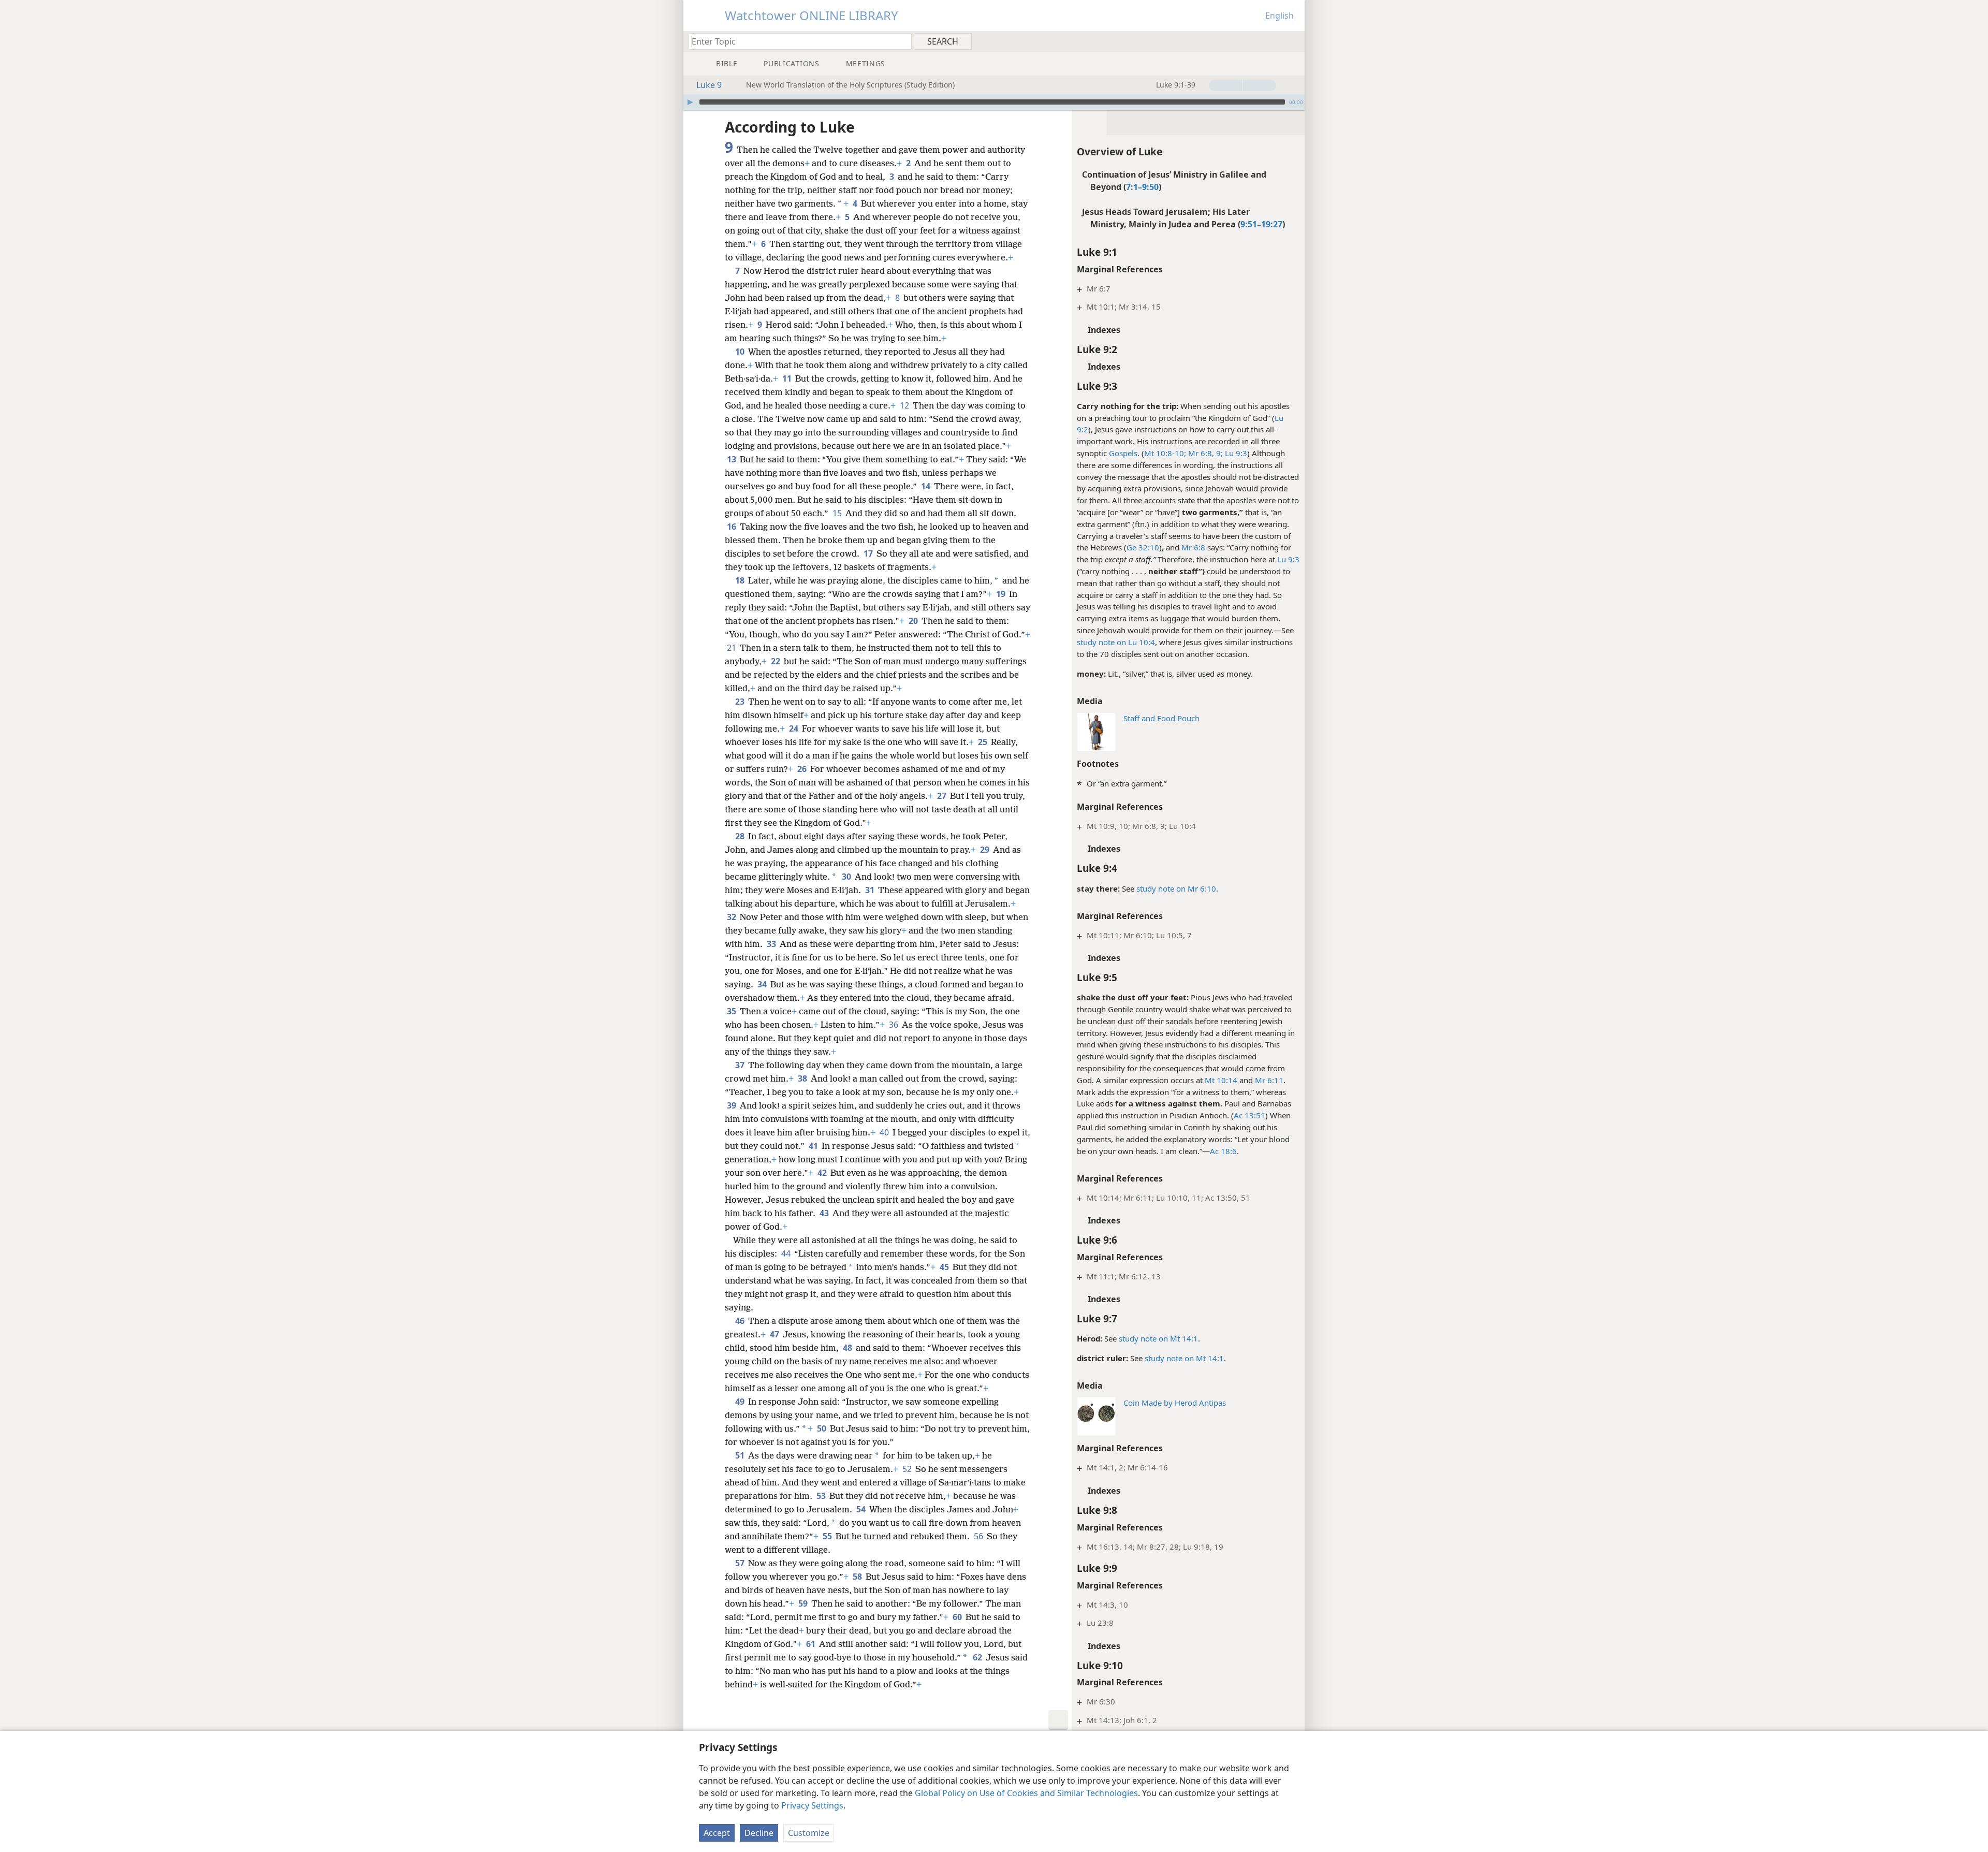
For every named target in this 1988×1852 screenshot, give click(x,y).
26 (803, 769)
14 (926, 486)
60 (958, 1617)
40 (885, 1132)
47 (775, 1334)
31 (871, 890)
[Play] (690, 102)
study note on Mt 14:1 (1158, 1338)
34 (763, 984)
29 (985, 850)
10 (741, 352)
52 (908, 1469)
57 (741, 1563)
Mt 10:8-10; (1165, 453)
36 (894, 1025)
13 (732, 459)
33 (772, 944)
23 (741, 702)
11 (788, 378)
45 (945, 1267)
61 (812, 1644)
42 (823, 1173)
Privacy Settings (812, 1805)
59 (804, 1603)
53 (822, 1496)
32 (732, 917)
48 (848, 1348)
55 (828, 1536)
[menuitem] (1293, 41)
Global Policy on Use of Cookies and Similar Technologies (1026, 1793)
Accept (717, 1833)
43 (825, 1213)
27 (942, 796)
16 (732, 527)
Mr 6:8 (1193, 547)
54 (862, 1509)
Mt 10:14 (1221, 1080)
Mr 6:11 (1269, 1080)
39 (732, 1105)
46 (741, 1321)
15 (838, 513)
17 (869, 553)
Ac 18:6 (1223, 1151)
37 (741, 1065)
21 (732, 648)
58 (858, 1577)
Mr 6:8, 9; (1204, 453)
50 (822, 1428)
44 (787, 1253)
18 (741, 580)
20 (914, 621)
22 (776, 661)
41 (814, 1146)
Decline (759, 1833)
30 (847, 877)
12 (905, 405)
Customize (809, 1833)
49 (741, 1402)
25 (983, 742)
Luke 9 (709, 85)
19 (1002, 594)
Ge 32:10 (1143, 547)
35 (732, 1011)
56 (979, 1536)
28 (741, 836)
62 (978, 1657)
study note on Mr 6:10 (1176, 888)
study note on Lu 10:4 (1116, 642)
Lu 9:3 (1235, 453)
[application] (994, 102)
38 (803, 1078)
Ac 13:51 (1249, 1115)
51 (741, 1455)
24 (794, 728)
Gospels (1123, 453)
